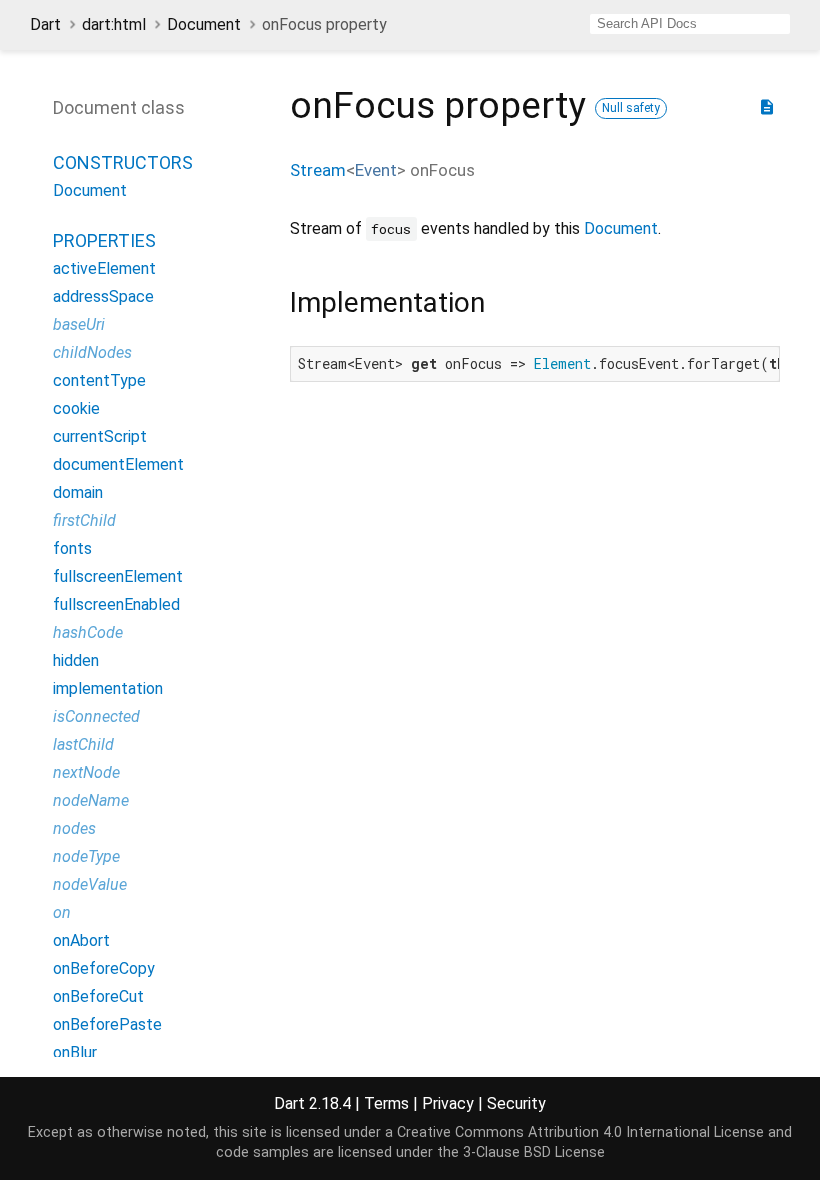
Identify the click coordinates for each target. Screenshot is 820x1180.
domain (78, 492)
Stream (318, 170)
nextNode (86, 772)
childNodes (92, 352)
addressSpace (103, 296)
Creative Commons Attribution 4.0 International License (580, 1132)
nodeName (91, 800)
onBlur (75, 1052)
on (62, 912)
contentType (99, 380)
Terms (386, 1103)
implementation (108, 688)
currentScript (100, 436)
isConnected (96, 716)
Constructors (123, 162)
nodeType (86, 856)
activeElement (104, 268)
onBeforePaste (107, 1024)
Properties (104, 240)
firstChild (84, 520)
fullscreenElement (118, 576)
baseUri (79, 324)
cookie (76, 408)
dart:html (114, 24)
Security (516, 1103)
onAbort (81, 940)
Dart (45, 24)
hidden (76, 660)
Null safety (631, 108)
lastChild (83, 744)
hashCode (88, 632)
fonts (72, 548)
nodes (74, 828)
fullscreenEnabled (116, 604)
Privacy (448, 1103)
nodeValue (90, 884)
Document (204, 24)
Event (376, 170)
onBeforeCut (98, 996)
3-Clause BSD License (534, 1152)
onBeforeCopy (104, 968)
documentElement (118, 464)
